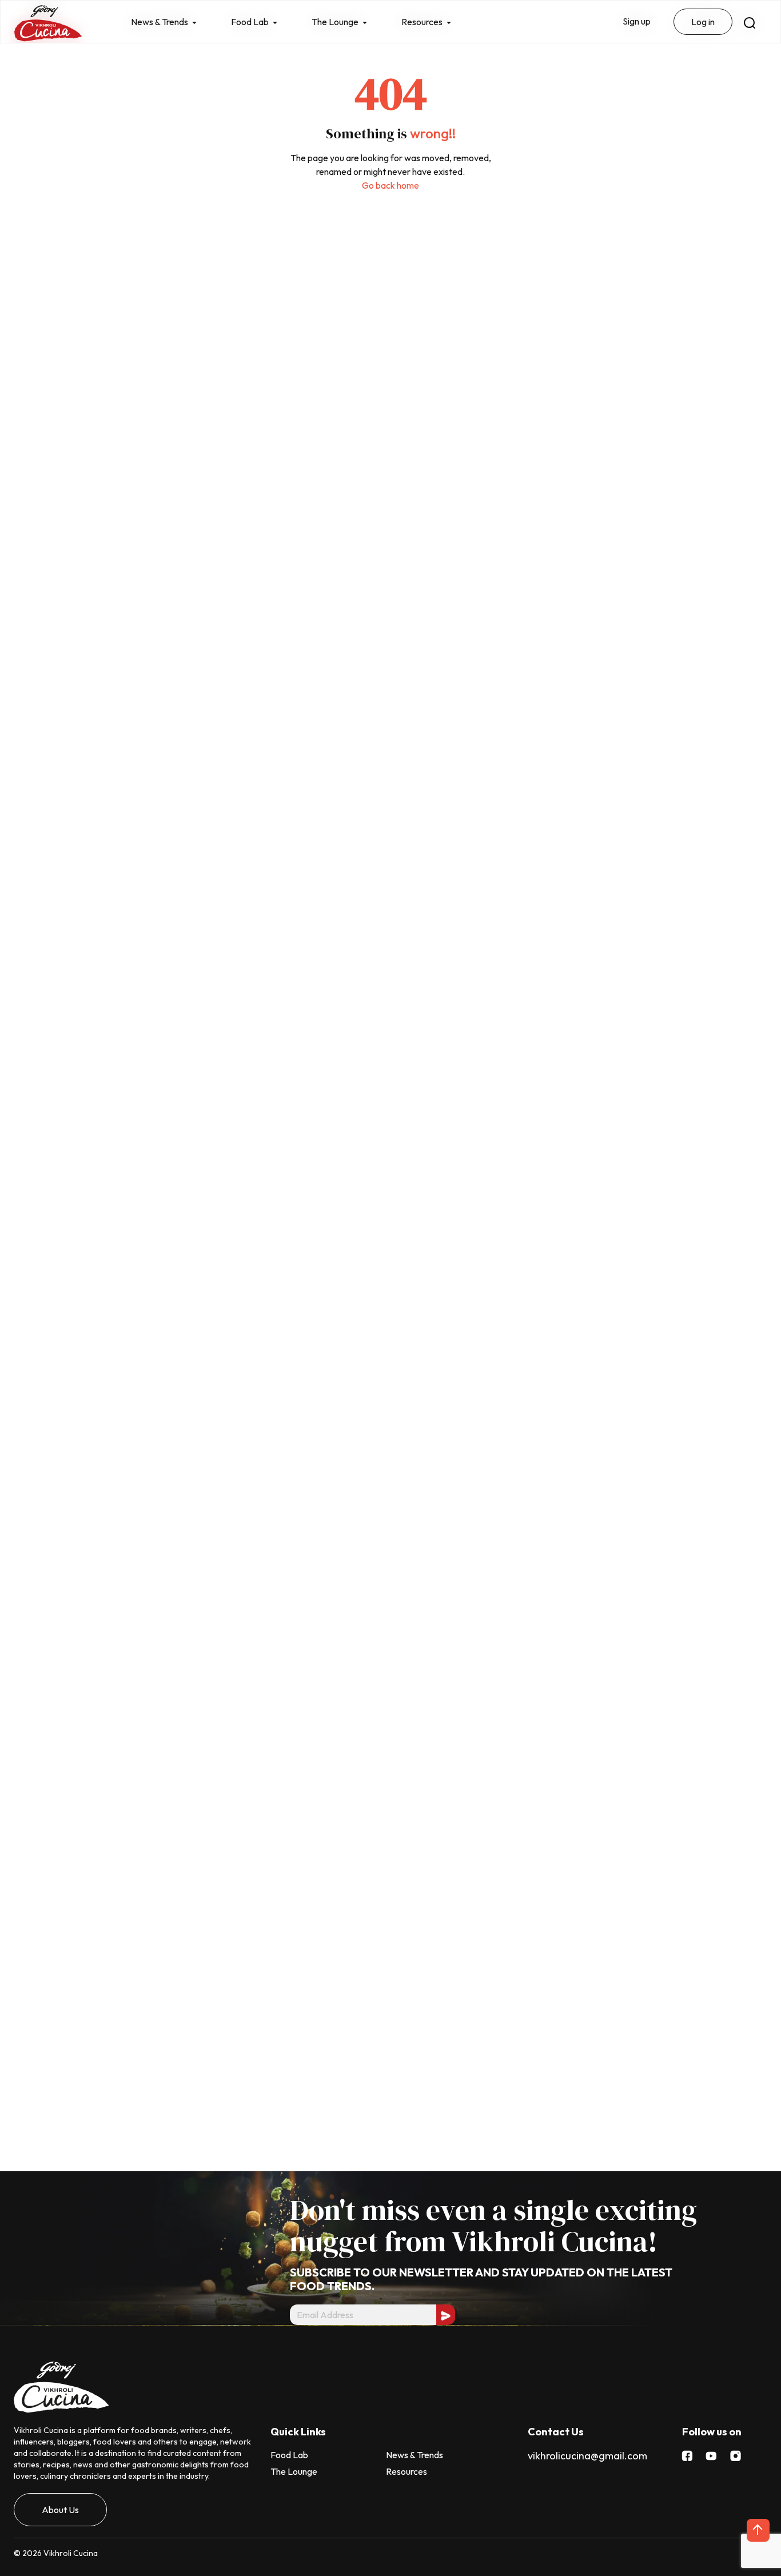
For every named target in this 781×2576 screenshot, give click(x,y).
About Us (60, 2510)
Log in (703, 22)
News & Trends (415, 2455)
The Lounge (294, 2471)
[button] (758, 2530)
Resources (407, 2471)
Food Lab (289, 2455)
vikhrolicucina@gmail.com (587, 2456)
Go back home (390, 185)
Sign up (637, 21)
